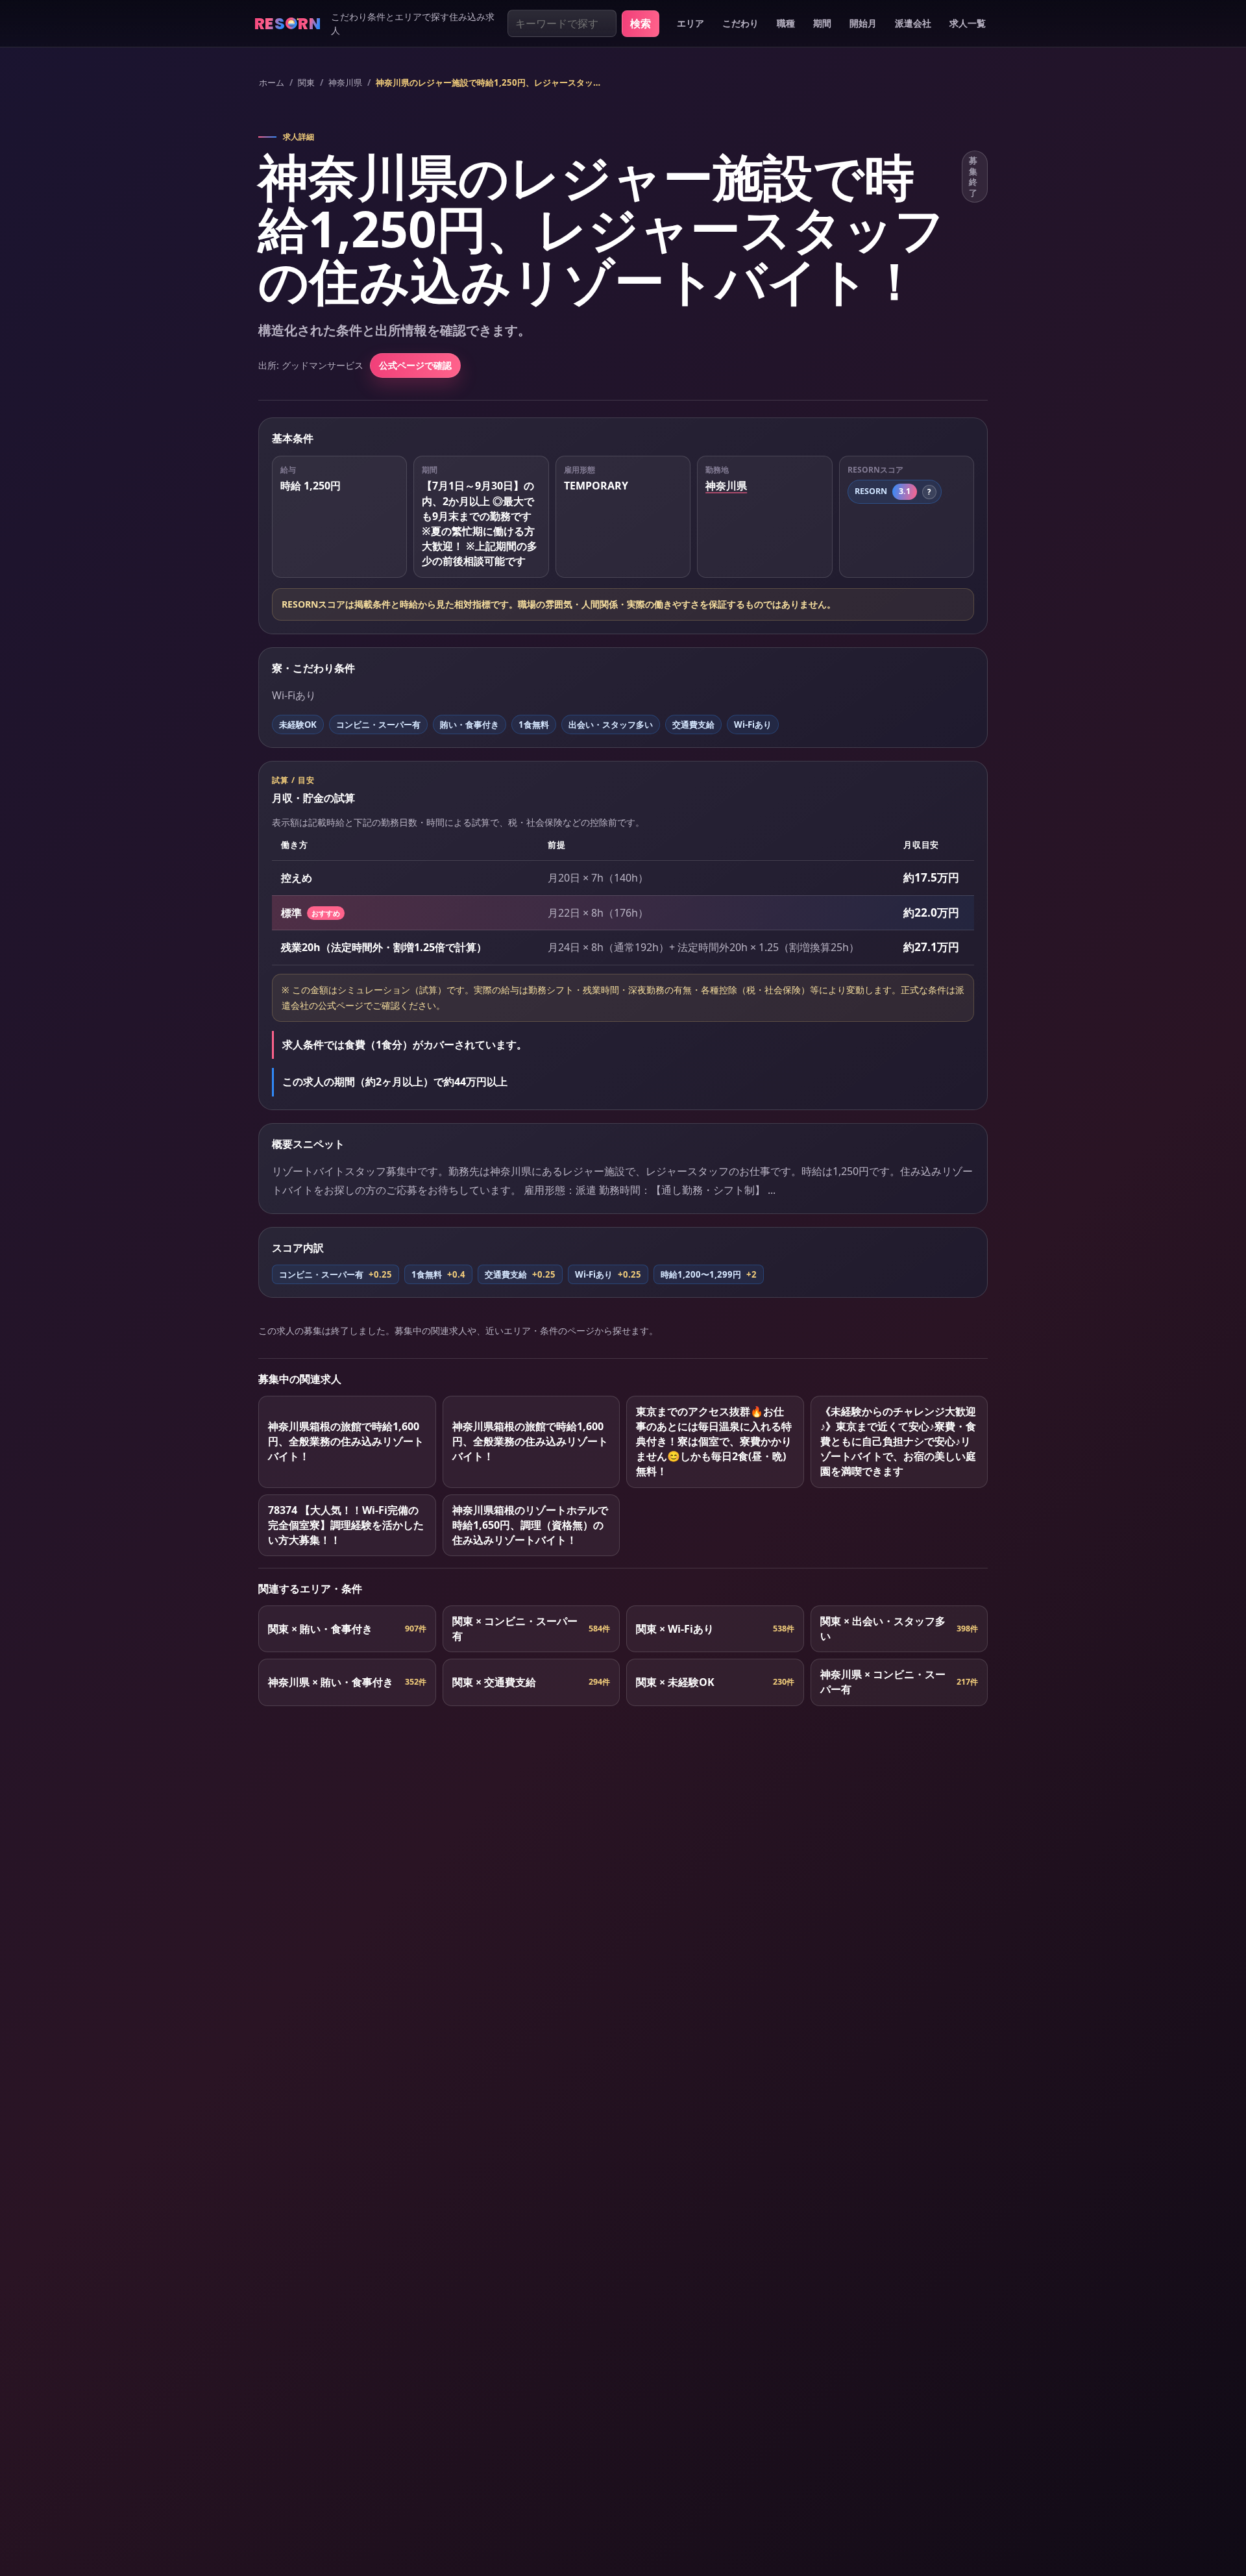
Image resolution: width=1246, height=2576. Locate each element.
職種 (786, 23)
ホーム (272, 82)
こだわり (740, 23)
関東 (306, 82)
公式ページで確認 (415, 365)
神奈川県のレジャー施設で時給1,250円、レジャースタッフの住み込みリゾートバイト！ (492, 82)
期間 (822, 23)
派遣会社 (913, 23)
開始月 (863, 23)
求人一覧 (968, 23)
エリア (690, 23)
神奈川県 (345, 82)
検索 (641, 23)
